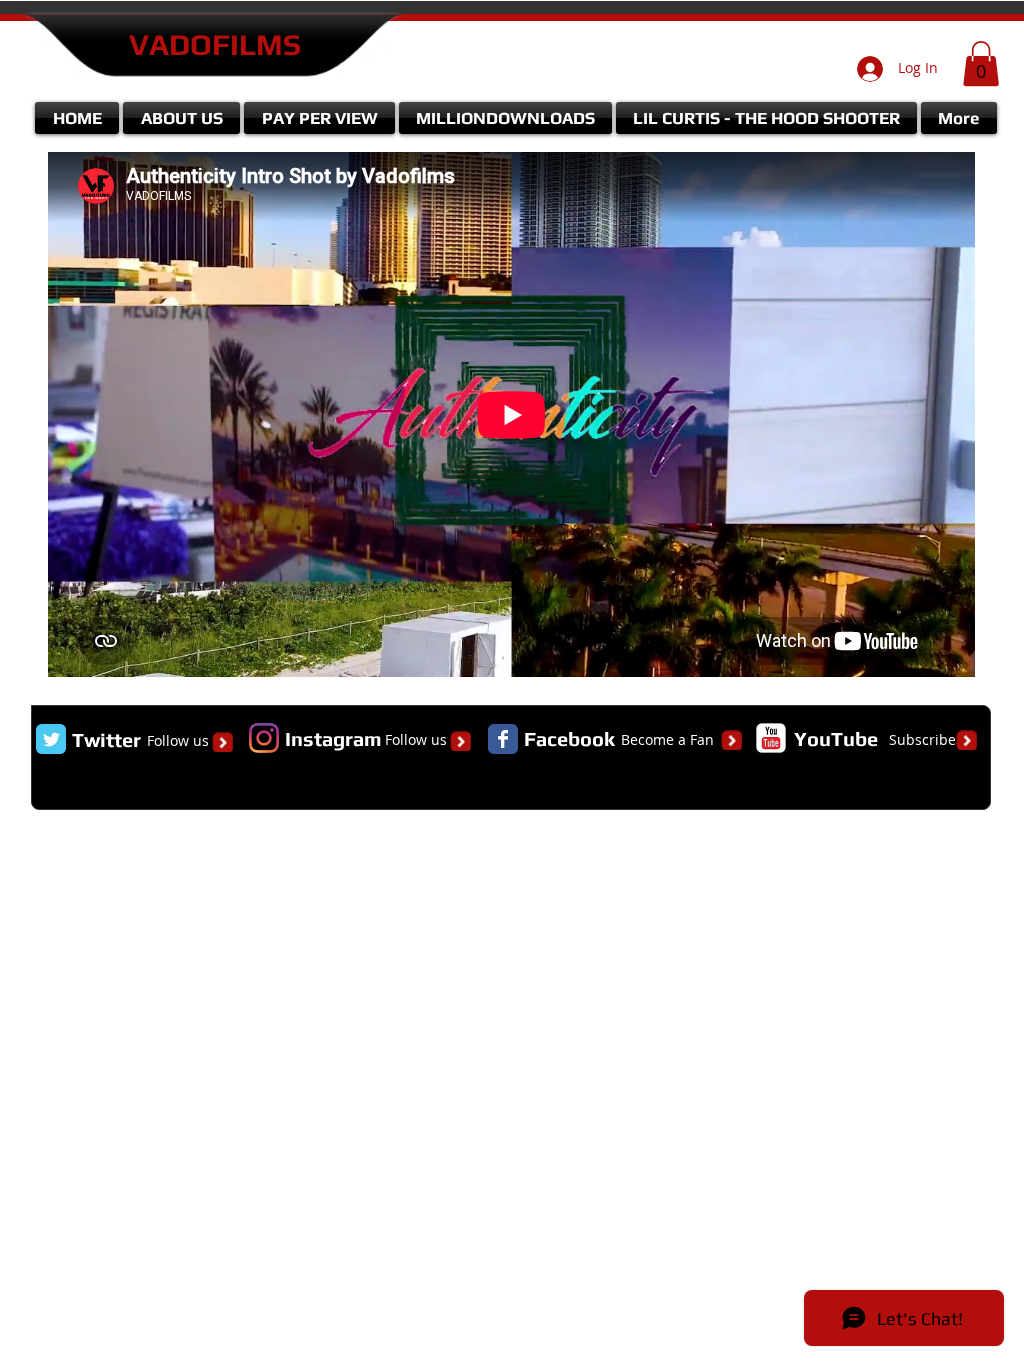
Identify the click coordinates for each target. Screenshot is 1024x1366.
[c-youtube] (771, 738)
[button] (981, 63)
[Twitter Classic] (51, 739)
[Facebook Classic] (503, 739)
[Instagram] (264, 738)
